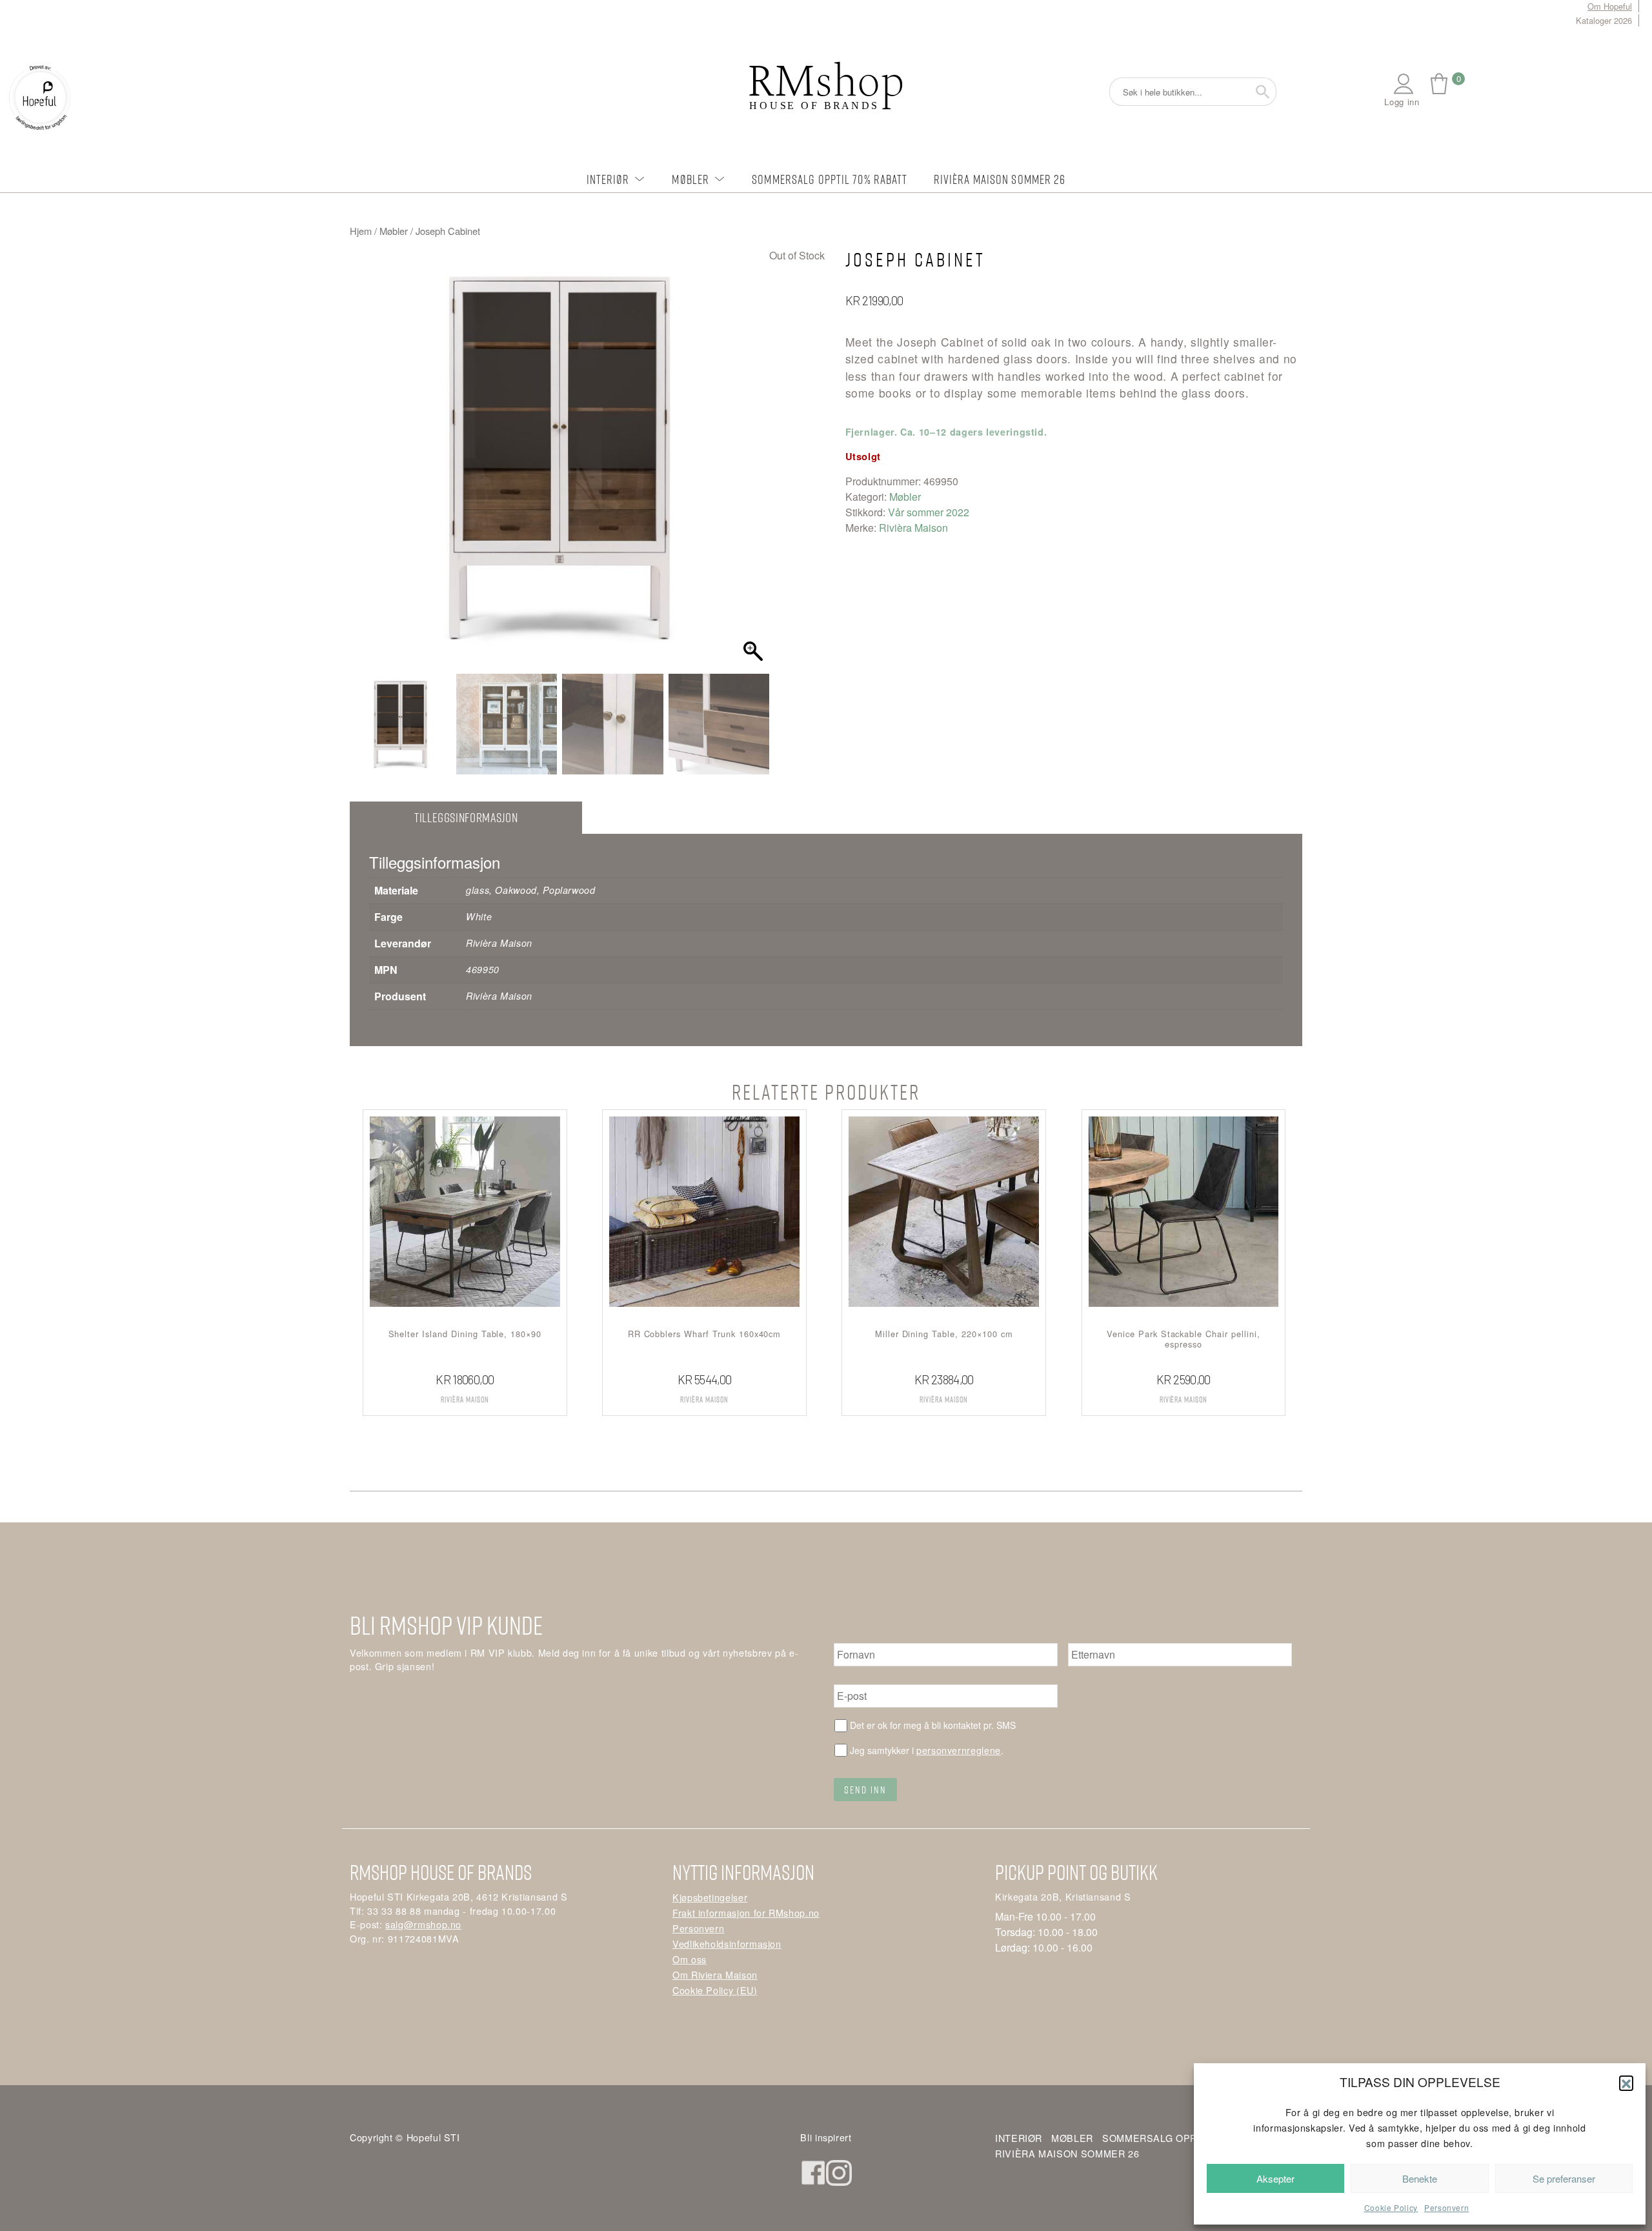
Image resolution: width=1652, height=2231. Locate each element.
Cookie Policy (1391, 2207)
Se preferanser (1564, 2178)
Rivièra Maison (913, 528)
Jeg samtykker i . (927, 1750)
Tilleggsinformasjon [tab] (466, 817)
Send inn (865, 1790)
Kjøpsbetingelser (710, 1897)
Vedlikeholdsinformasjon (727, 1943)
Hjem (361, 231)
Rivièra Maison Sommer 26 (1000, 179)
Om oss (690, 1959)
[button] (1626, 2083)
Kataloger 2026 (1604, 20)
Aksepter (1275, 2178)
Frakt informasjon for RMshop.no (746, 1913)
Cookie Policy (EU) (715, 1990)
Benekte (1420, 2178)
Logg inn (1402, 102)
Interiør (608, 179)
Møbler (690, 179)
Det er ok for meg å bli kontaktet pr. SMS (933, 1725)
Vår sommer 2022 (929, 512)
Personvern (1446, 2207)
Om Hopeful (1610, 6)
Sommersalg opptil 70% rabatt (830, 179)
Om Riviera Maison (715, 1974)
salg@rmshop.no (423, 1924)
